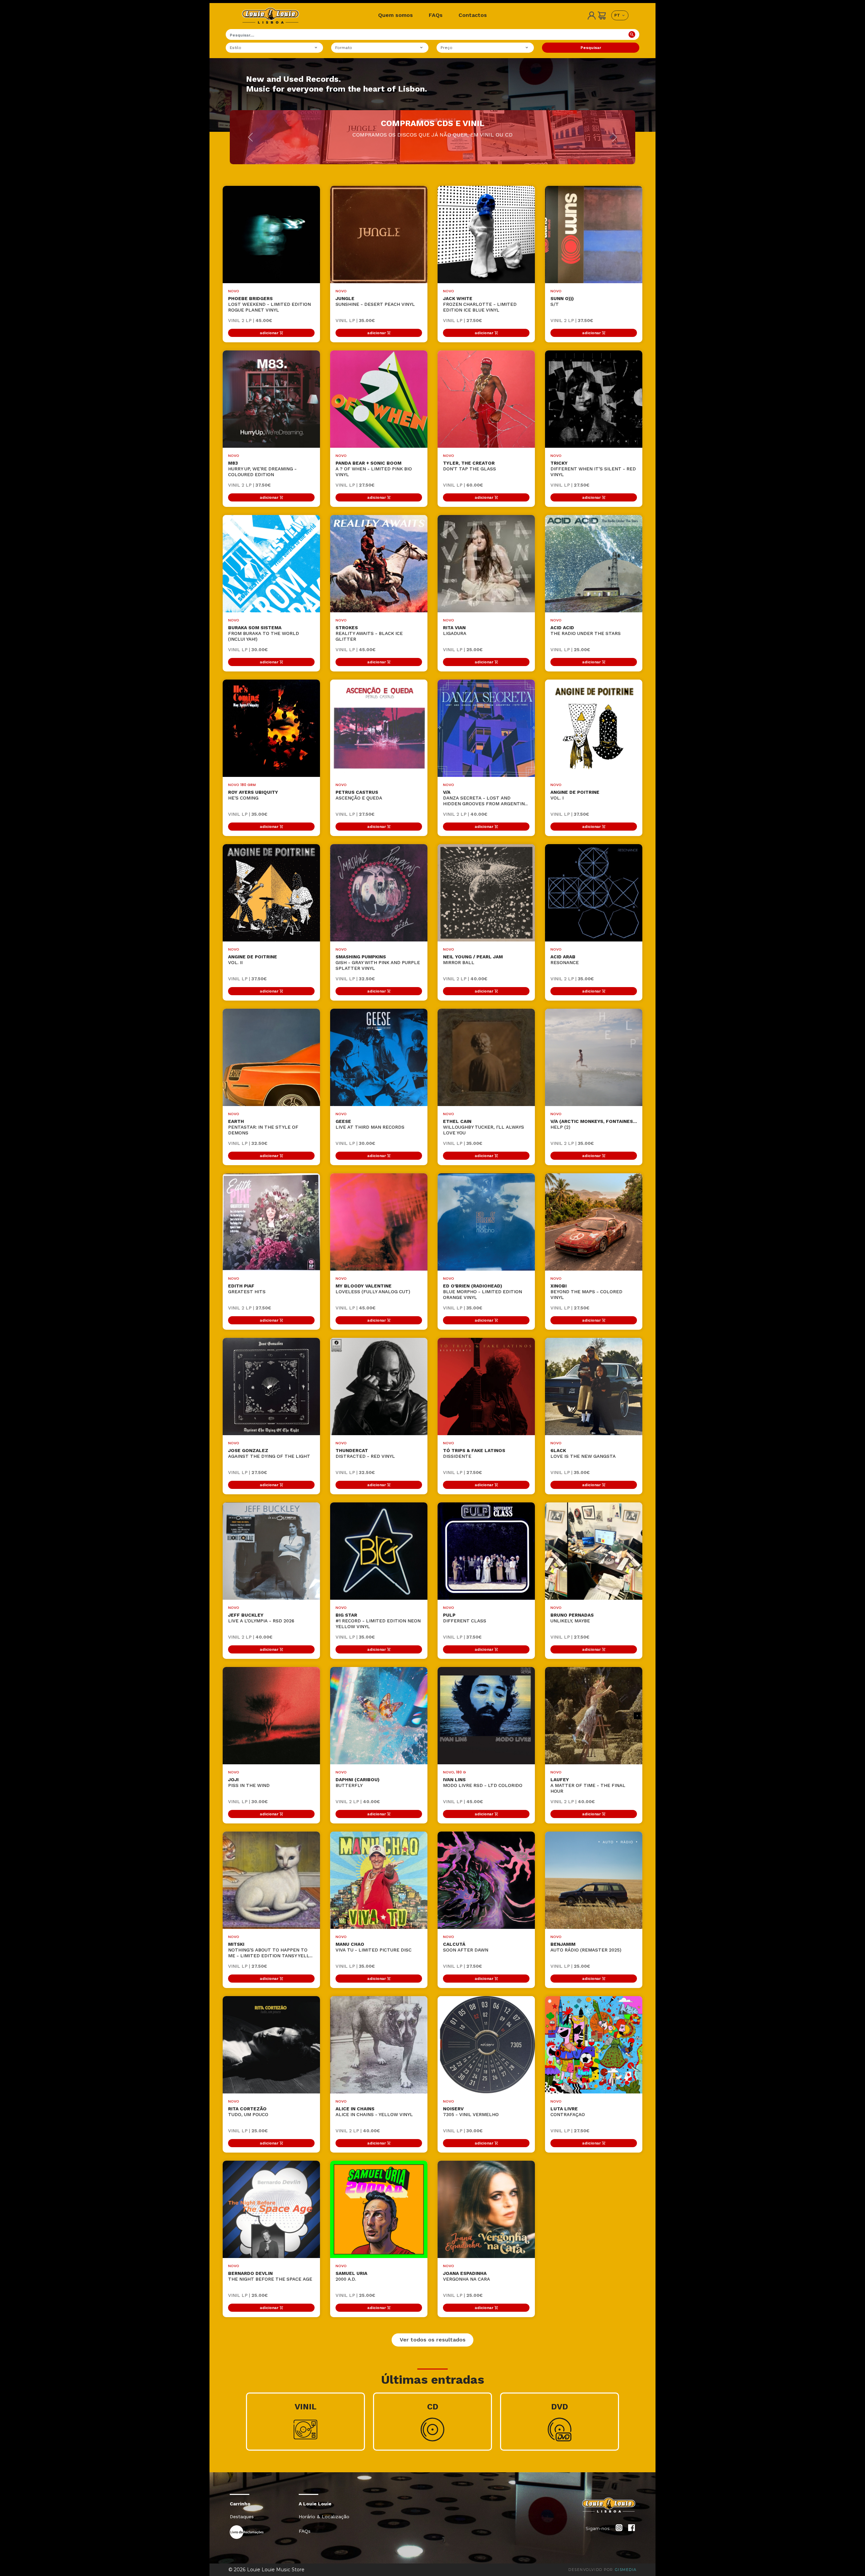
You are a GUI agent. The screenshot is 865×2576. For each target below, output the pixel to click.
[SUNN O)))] (594, 235)
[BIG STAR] (379, 1551)
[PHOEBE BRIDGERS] (271, 235)
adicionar (269, 333)
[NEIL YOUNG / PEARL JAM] (486, 893)
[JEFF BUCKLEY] (271, 1551)
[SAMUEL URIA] (379, 2209)
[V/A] (486, 728)
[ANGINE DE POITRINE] (594, 728)
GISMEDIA (626, 2570)
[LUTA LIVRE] (594, 2045)
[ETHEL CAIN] (486, 1057)
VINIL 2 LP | (250, 320)
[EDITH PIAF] (271, 1222)
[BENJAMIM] (594, 1880)
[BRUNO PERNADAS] (594, 1551)
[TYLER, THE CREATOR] (486, 399)
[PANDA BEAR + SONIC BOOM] (379, 399)
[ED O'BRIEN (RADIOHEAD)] (486, 1222)
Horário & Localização (324, 2517)
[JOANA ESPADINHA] (486, 2209)
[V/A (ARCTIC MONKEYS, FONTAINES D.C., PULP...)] (594, 1057)
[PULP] (486, 1551)
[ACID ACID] (594, 564)
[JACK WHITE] (486, 235)
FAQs (436, 15)
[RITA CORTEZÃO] (271, 2045)
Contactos (473, 15)
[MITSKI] (271, 1880)
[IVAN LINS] (486, 1716)
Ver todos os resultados (433, 2340)
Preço (447, 48)
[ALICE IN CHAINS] (379, 2045)
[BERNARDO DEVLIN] (271, 2209)
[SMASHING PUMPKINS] (379, 893)
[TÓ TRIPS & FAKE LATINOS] (486, 1387)
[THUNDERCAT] (379, 1387)
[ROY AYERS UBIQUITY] (271, 728)
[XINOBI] (594, 1222)
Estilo (236, 48)
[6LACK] (594, 1387)
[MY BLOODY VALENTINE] (379, 1222)
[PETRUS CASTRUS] (379, 728)
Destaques (242, 2517)
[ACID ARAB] (594, 893)
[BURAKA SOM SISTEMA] (271, 564)
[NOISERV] (486, 2045)
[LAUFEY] (594, 1716)
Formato (344, 48)
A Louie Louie (315, 2504)
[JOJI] (271, 1716)
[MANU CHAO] (379, 1880)
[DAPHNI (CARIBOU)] (379, 1716)
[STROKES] (379, 564)
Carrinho (240, 2504)
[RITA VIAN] (486, 564)
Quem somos (396, 15)
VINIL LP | (355, 320)
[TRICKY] (594, 399)
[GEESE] (379, 1057)
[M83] (271, 399)
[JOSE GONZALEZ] (271, 1387)
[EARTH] (271, 1057)
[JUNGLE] (379, 235)
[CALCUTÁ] (486, 1880)
